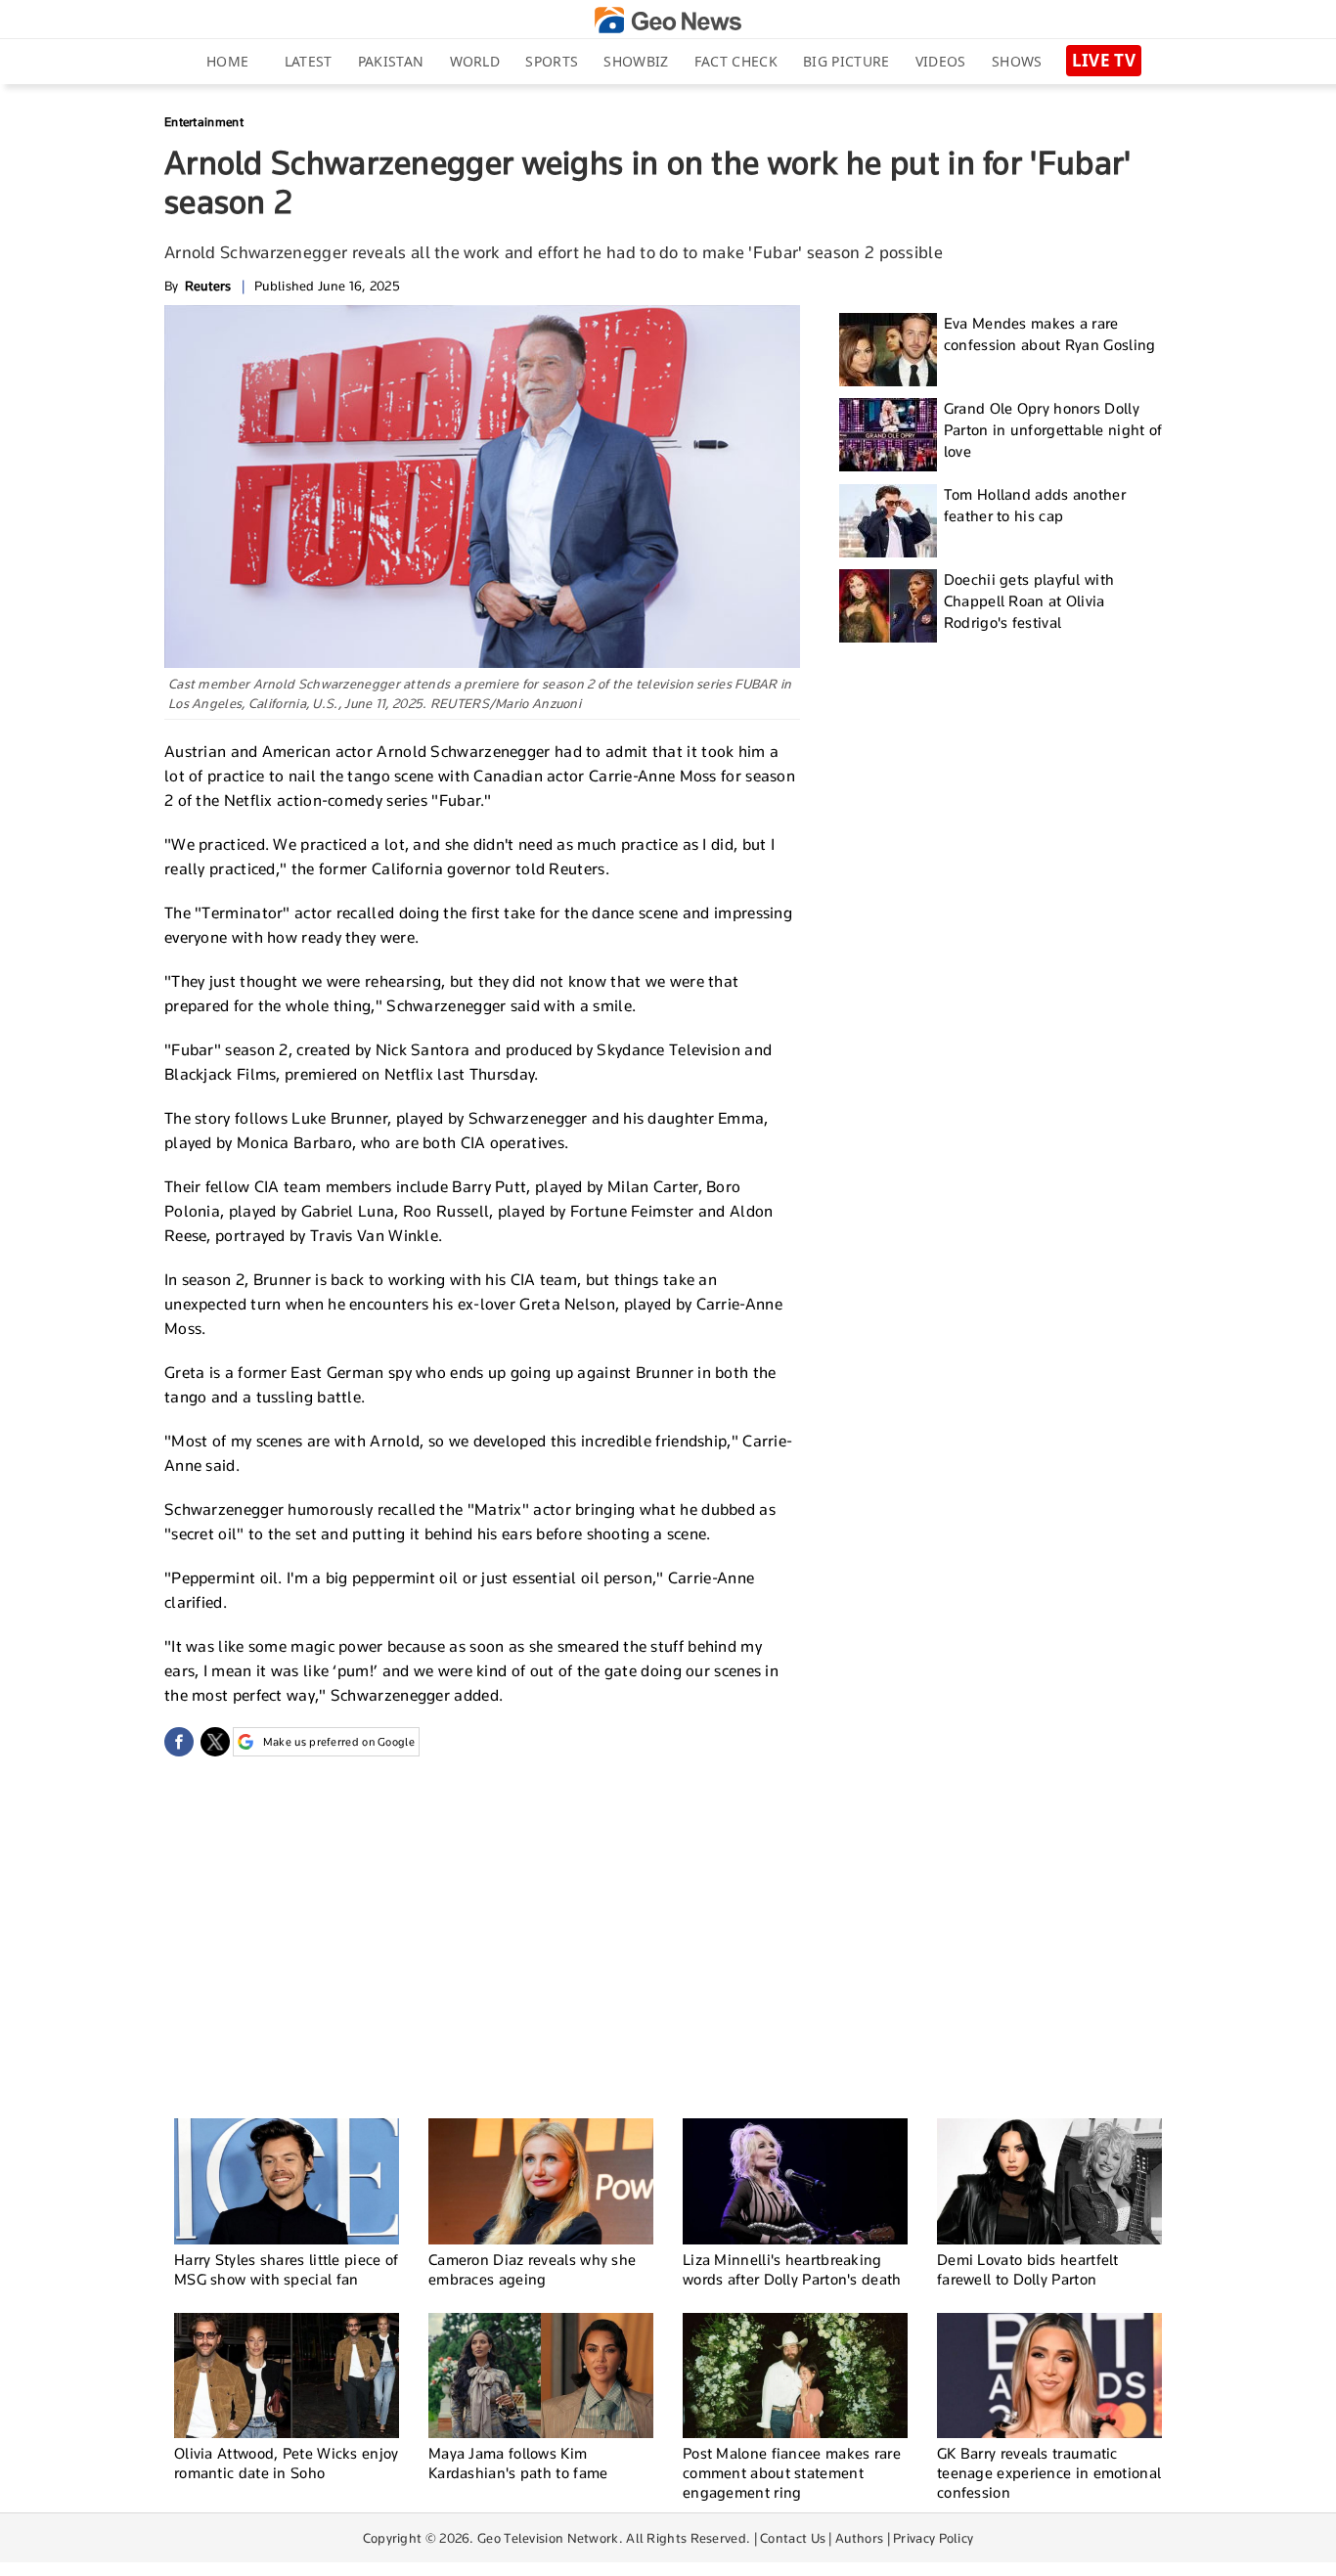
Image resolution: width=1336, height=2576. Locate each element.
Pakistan (391, 61)
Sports (552, 61)
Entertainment (204, 122)
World (475, 61)
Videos (941, 61)
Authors (859, 2538)
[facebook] (179, 1742)
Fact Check (736, 61)
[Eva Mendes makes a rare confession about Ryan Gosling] (888, 350)
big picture (846, 61)
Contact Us (793, 2538)
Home (227, 61)
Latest (309, 61)
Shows (1017, 61)
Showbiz (636, 61)
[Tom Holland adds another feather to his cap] (888, 521)
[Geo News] (668, 20)
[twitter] (215, 1742)
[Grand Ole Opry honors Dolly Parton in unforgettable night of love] (888, 435)
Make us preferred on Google (339, 1742)
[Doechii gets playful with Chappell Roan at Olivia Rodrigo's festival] (888, 606)
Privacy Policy (933, 2538)
